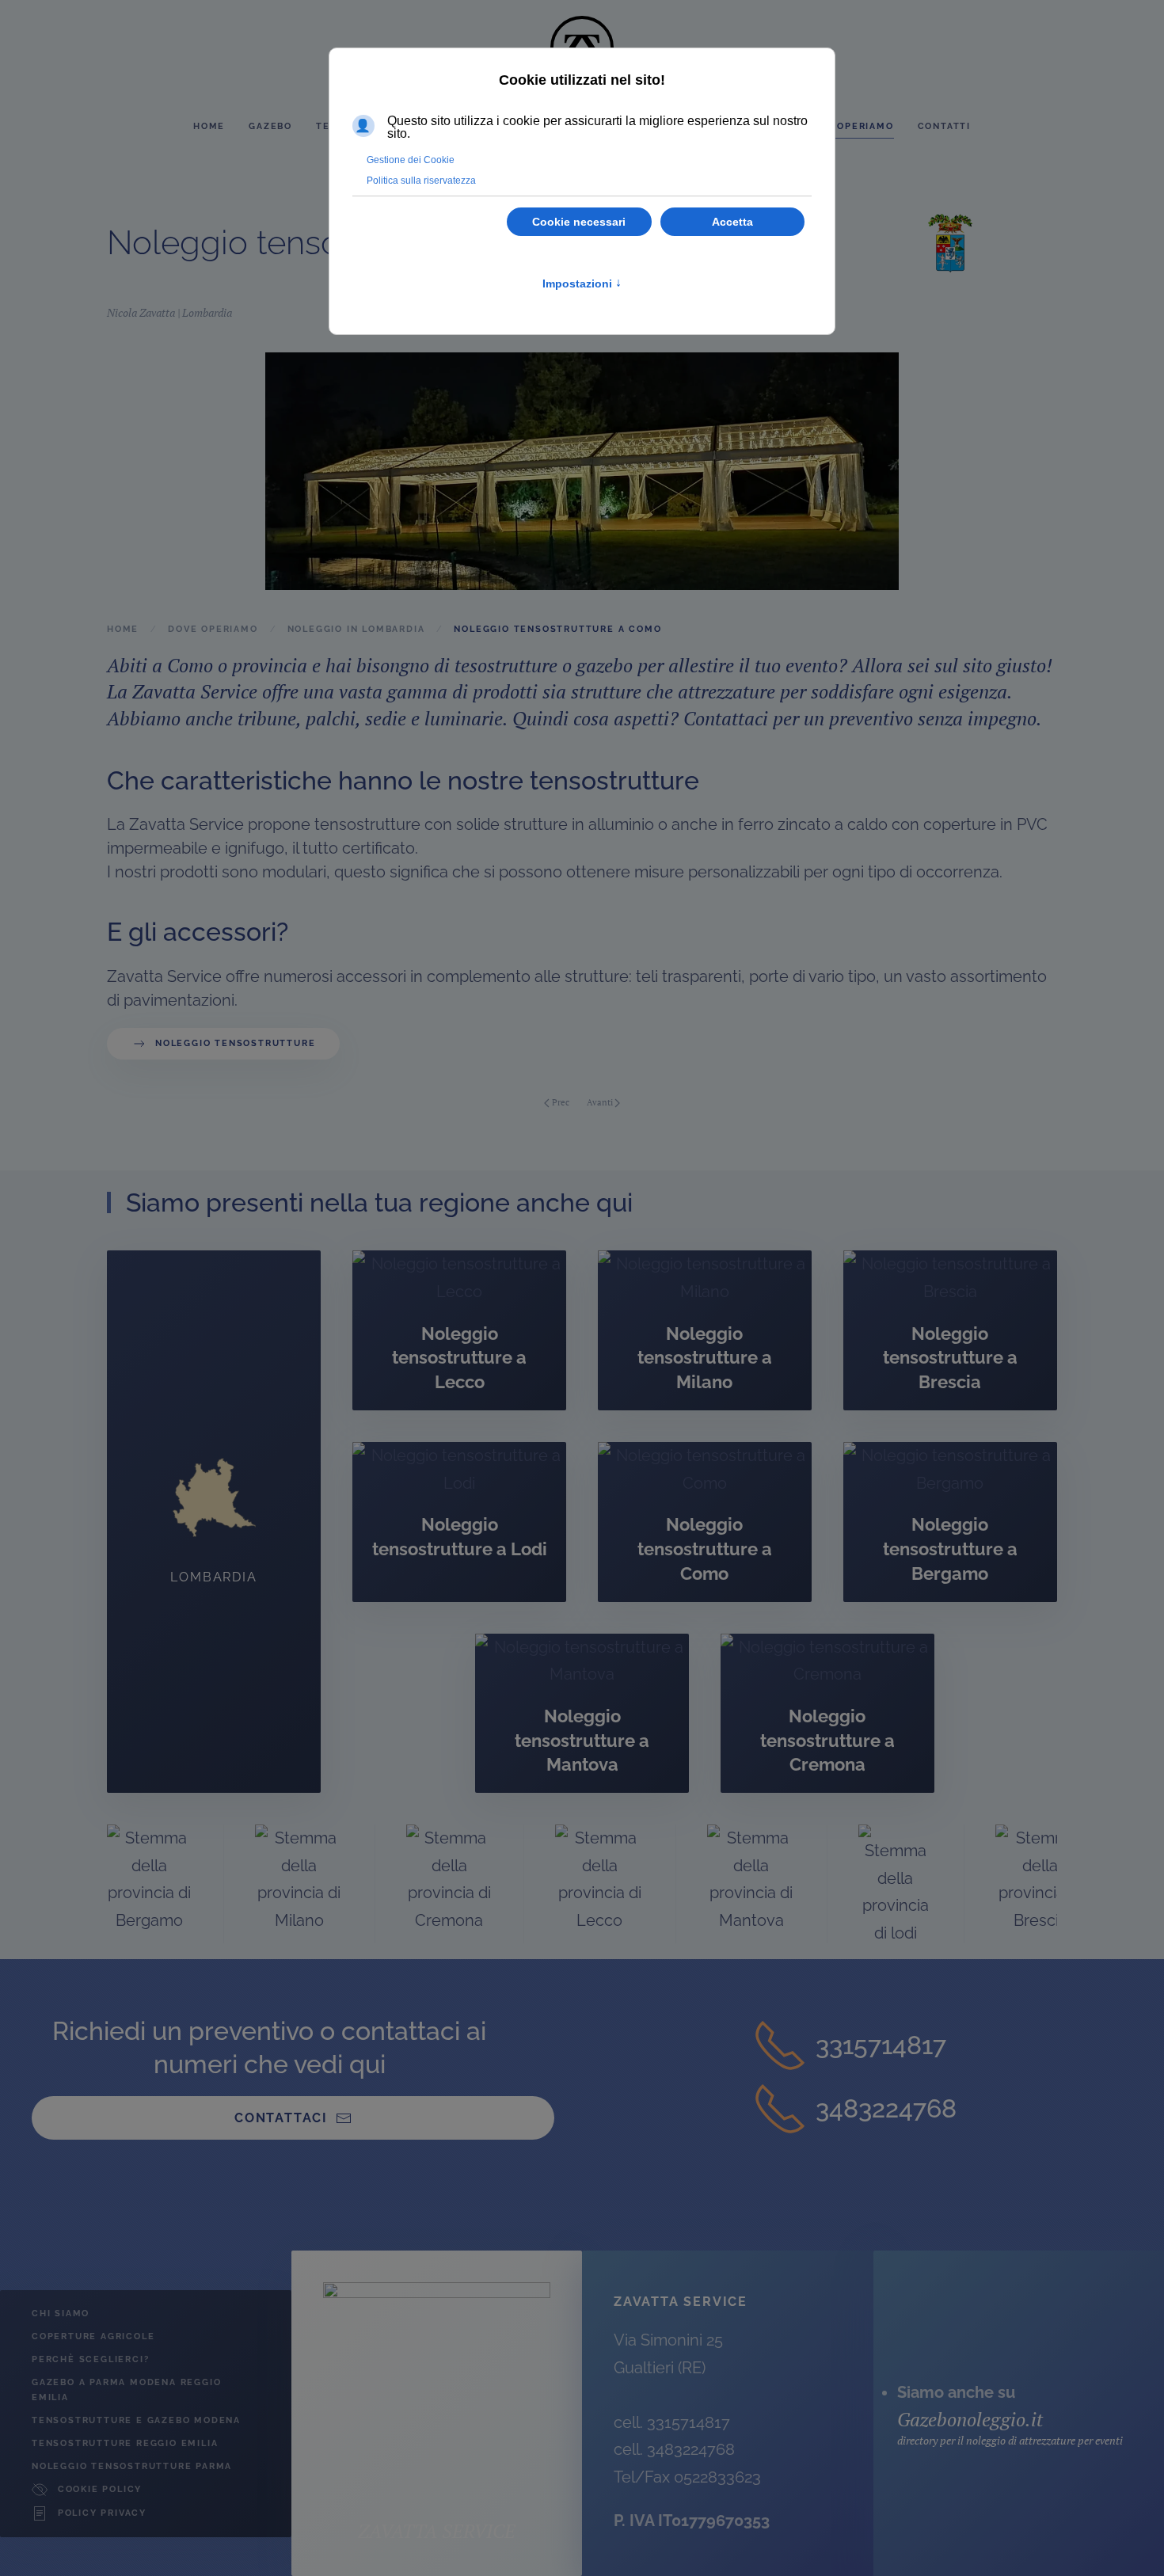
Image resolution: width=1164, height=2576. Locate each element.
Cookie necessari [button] (579, 222)
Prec (561, 1102)
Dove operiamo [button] (848, 126)
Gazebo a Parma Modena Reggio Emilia (126, 2390)
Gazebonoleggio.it (970, 2419)
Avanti (600, 1102)
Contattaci (281, 2118)
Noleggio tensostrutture (235, 1043)
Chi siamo (61, 2313)
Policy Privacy (102, 2513)
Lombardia (207, 312)
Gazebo (270, 126)
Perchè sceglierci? (90, 2359)
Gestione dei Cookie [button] (411, 160)
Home (209, 126)
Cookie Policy (100, 2489)
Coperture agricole (93, 2336)
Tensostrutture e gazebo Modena (136, 2420)
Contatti (944, 126)
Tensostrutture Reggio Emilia (125, 2443)
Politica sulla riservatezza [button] (421, 181)
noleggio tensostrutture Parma (132, 2466)
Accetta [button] (732, 222)
